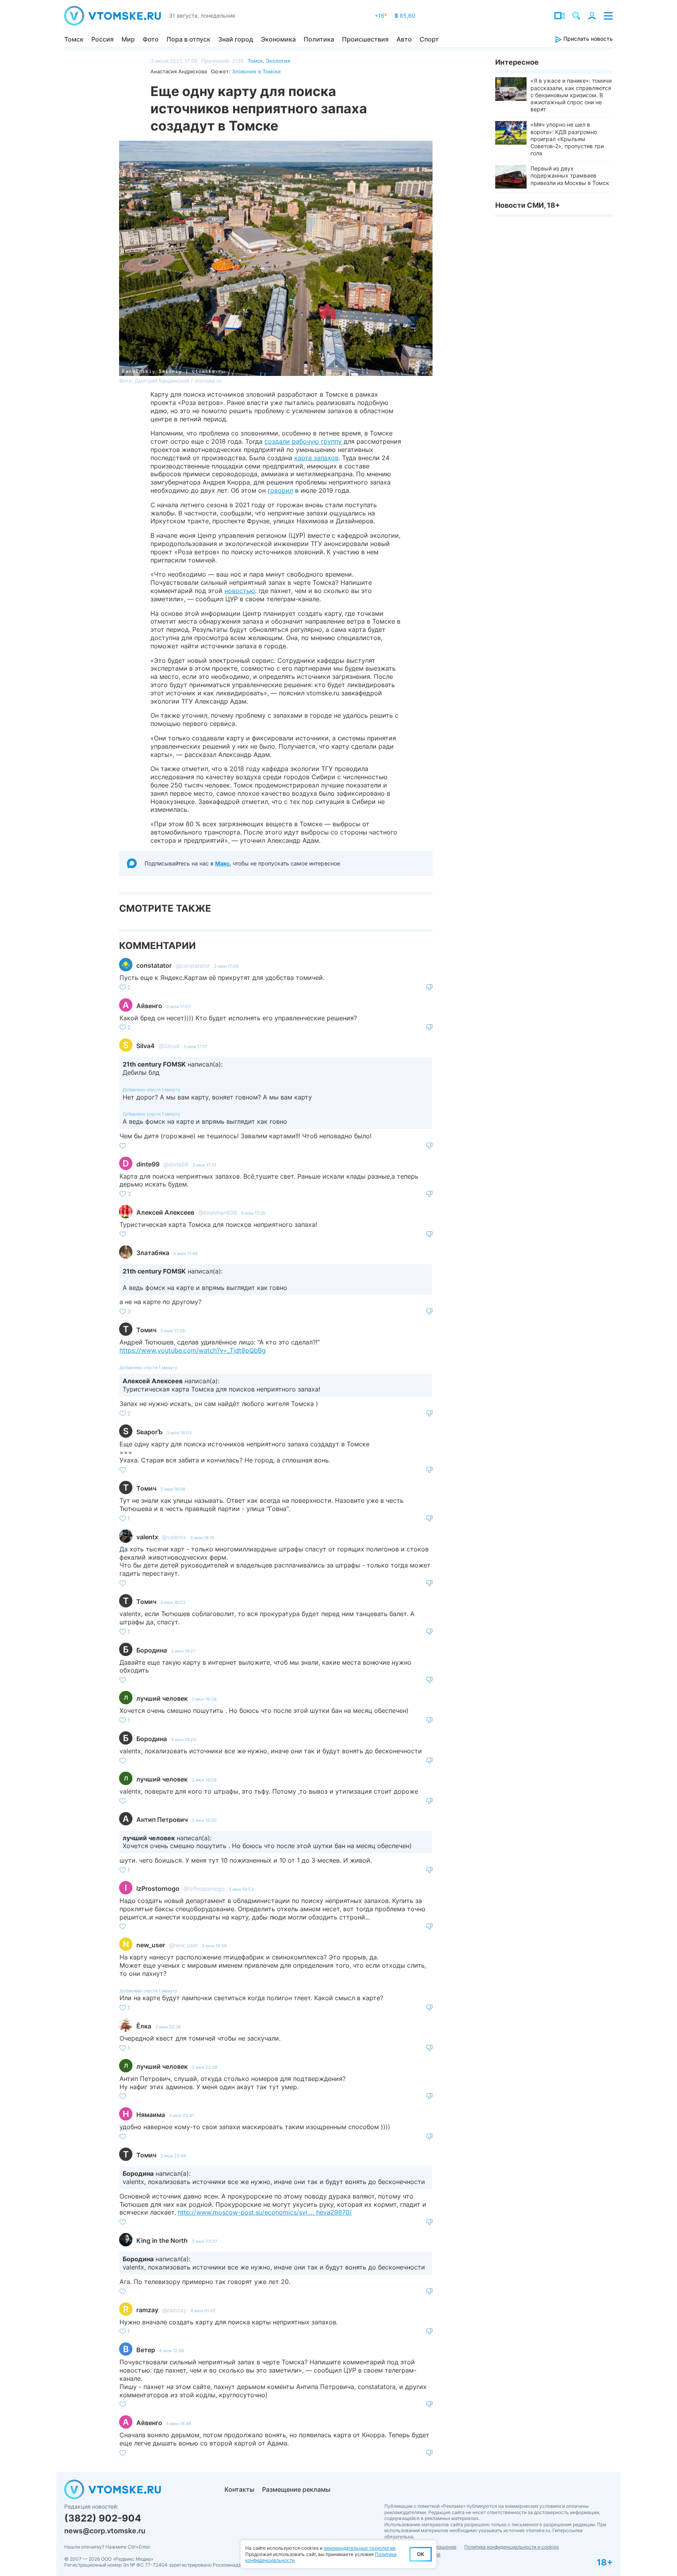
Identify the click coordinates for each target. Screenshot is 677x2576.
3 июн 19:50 (204, 1820)
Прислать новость (587, 39)
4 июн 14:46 (179, 2424)
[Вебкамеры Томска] (559, 16)
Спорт (429, 39)
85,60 (405, 15)
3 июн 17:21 (204, 1165)
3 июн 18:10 (202, 1538)
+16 (381, 15)
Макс (222, 863)
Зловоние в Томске (256, 71)
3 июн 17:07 (178, 1007)
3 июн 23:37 (204, 2241)
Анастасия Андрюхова (179, 71)
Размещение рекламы (296, 2489)
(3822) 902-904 (103, 2518)
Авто (404, 39)
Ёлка (144, 2026)
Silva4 (146, 1046)
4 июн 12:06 (172, 2351)
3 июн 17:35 (253, 1213)
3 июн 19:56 (214, 1946)
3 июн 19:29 (204, 1780)
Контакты (239, 2489)
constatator (154, 965)
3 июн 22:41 (181, 2115)
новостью (240, 591)
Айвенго (149, 1006)
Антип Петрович (162, 1820)
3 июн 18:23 (173, 1602)
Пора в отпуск (188, 39)
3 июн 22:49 (173, 2156)
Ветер (146, 2350)
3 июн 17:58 (173, 1331)
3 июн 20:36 (168, 2027)
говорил (280, 490)
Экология (278, 61)
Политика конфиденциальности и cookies (511, 2547)
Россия (102, 39)
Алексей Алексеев (165, 1212)
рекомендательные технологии (359, 2548)
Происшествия (365, 39)
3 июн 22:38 (205, 2067)
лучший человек (162, 1698)
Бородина (152, 1650)
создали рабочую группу (303, 441)
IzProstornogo (158, 1888)
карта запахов (316, 458)
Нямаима (151, 2115)
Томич (146, 1330)
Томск (74, 39)
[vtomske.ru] (113, 16)
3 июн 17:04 (226, 966)
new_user (151, 1945)
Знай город (236, 39)
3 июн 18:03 (179, 1433)
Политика (319, 39)
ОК (421, 2554)
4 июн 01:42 (203, 2311)
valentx (147, 1537)
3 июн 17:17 (195, 1047)
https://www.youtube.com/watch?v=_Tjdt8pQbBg (193, 1350)
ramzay (147, 2310)
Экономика (278, 39)
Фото (151, 39)
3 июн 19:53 (241, 1889)
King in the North (162, 2240)
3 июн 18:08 (173, 1489)
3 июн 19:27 (183, 1651)
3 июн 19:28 (204, 1699)
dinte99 (148, 1164)
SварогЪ (149, 1432)
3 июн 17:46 (186, 1254)
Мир (128, 39)
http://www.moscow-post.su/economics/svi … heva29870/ (265, 2212)
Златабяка (153, 1253)
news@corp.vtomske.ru (105, 2531)
